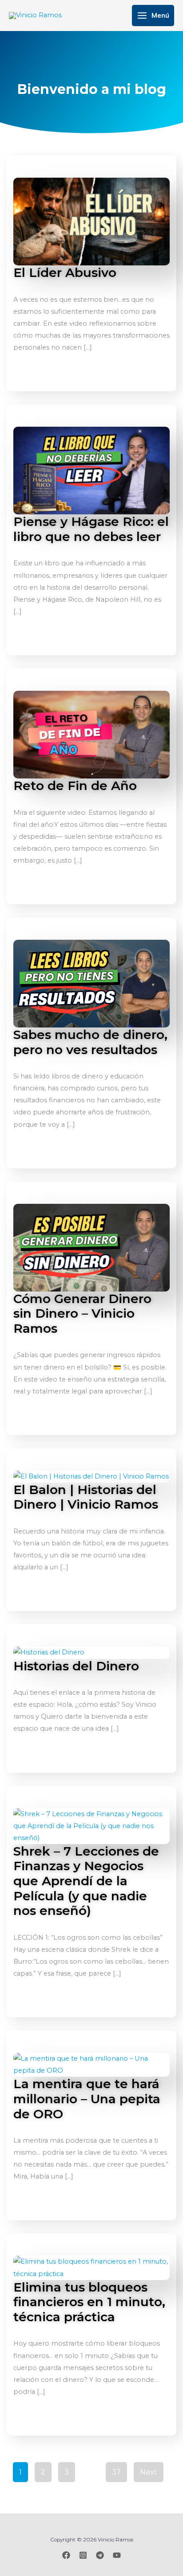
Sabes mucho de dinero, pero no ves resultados (90, 1042)
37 (116, 2472)
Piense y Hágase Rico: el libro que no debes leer (91, 529)
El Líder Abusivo (65, 272)
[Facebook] (66, 2555)
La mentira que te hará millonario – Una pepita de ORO (87, 2099)
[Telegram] (100, 2555)
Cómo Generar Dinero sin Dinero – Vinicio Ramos (82, 1313)
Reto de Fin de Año (75, 786)
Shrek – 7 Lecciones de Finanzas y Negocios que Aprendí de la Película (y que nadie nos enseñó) (86, 1881)
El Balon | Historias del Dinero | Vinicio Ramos (86, 1497)
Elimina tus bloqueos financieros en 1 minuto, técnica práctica (89, 2302)
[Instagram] (83, 2555)
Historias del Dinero (76, 1666)
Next (149, 2472)
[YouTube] (117, 2555)
